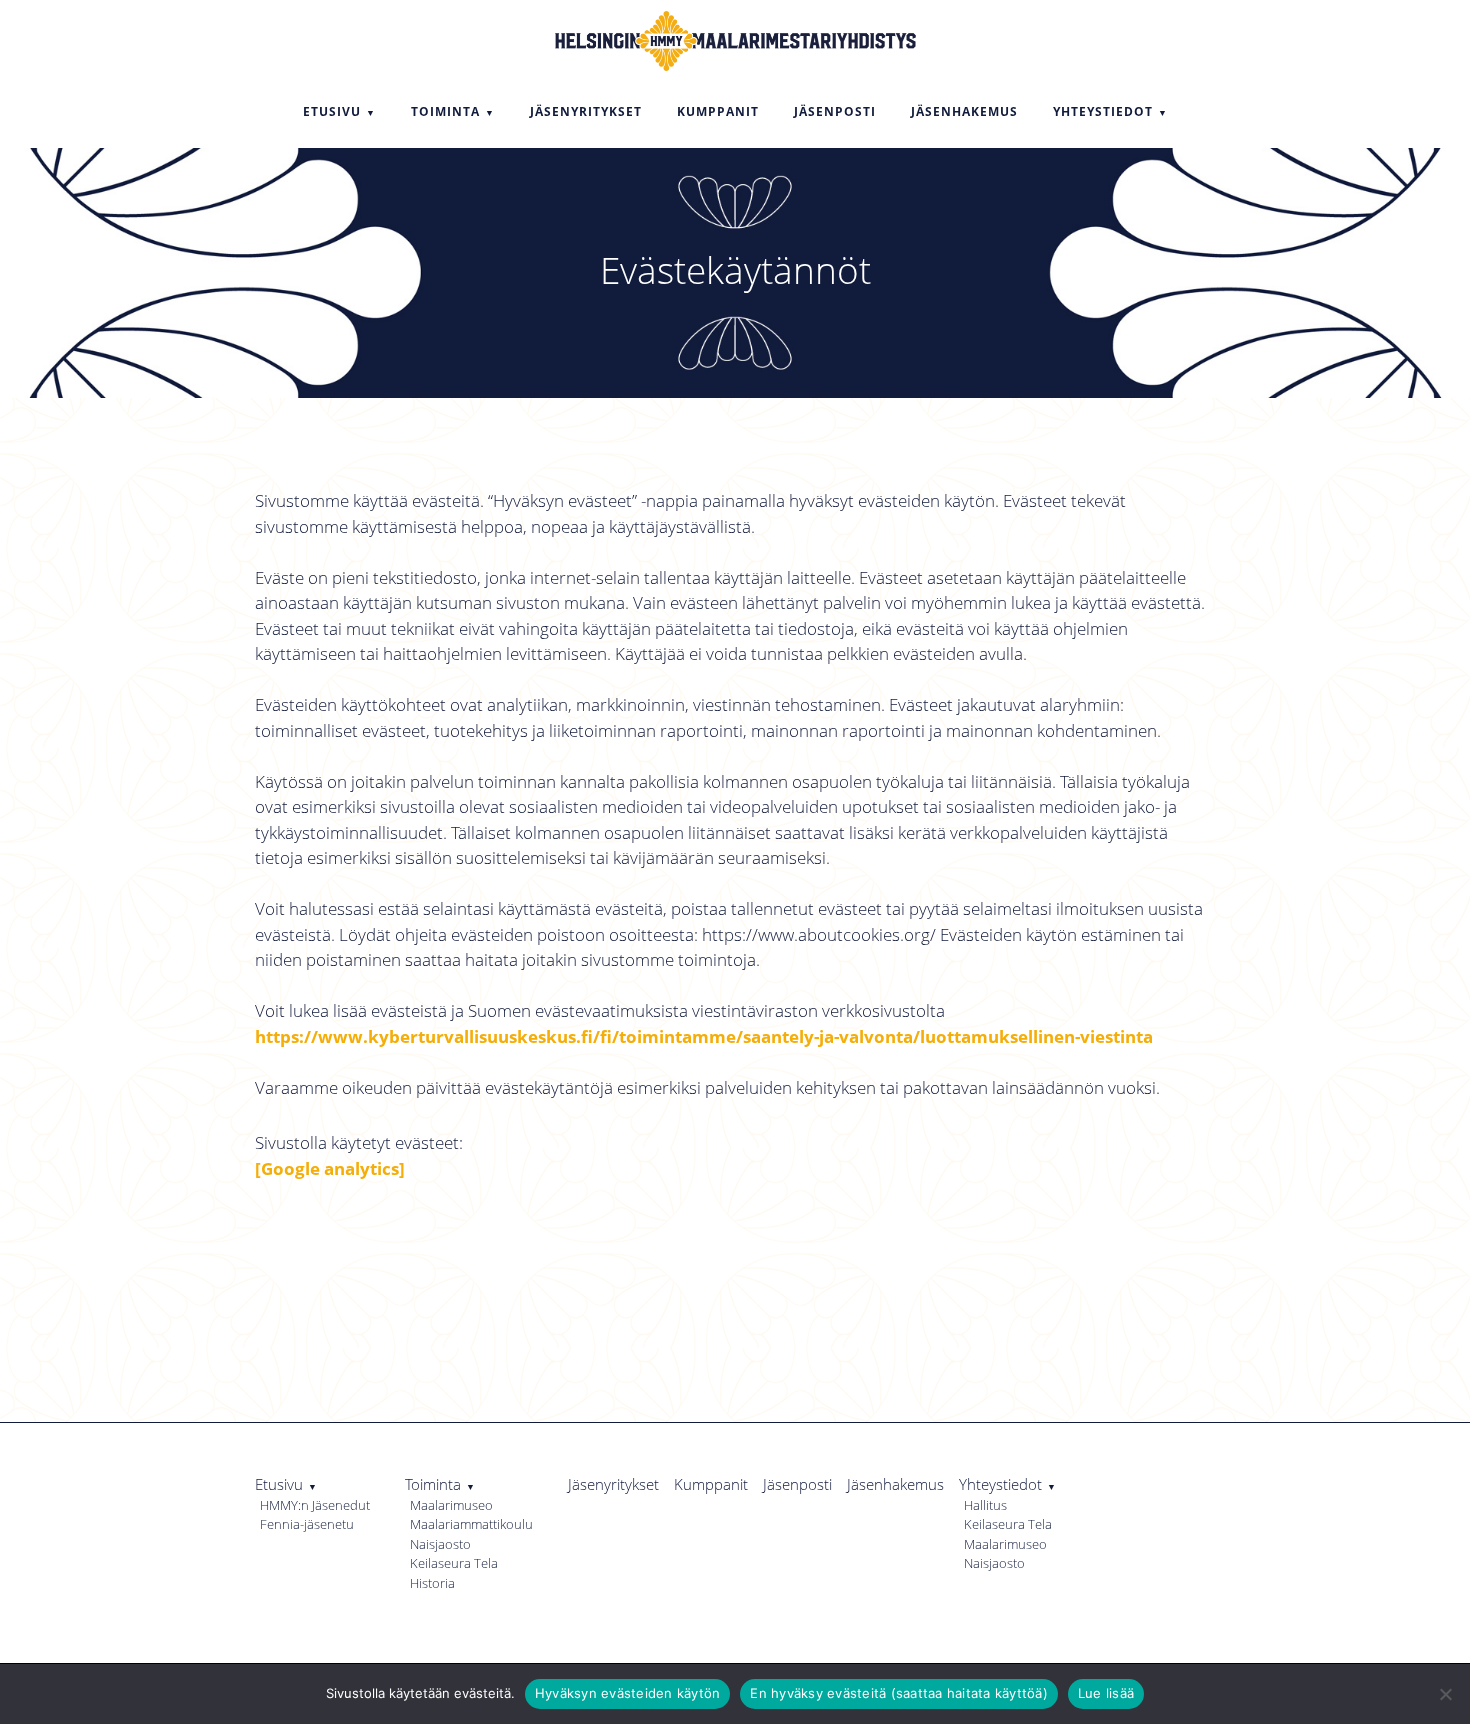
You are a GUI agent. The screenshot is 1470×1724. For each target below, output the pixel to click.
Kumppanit (711, 1484)
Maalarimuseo (451, 1505)
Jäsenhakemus (895, 1484)
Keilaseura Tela (454, 1563)
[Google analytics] (330, 1168)
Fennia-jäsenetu (307, 1524)
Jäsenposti (797, 1484)
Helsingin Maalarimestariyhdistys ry (735, 38)
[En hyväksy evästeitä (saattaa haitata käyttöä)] (1445, 1694)
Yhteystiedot (1000, 1484)
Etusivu (279, 1484)
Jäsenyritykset (613, 1484)
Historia (432, 1583)
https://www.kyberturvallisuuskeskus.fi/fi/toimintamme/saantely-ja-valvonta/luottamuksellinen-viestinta (704, 1036)
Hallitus (985, 1505)
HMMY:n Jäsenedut (315, 1505)
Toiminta (433, 1484)
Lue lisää (1106, 1693)
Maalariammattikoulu (471, 1524)
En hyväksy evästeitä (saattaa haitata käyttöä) (899, 1693)
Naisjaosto (440, 1544)
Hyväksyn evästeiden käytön (628, 1693)
